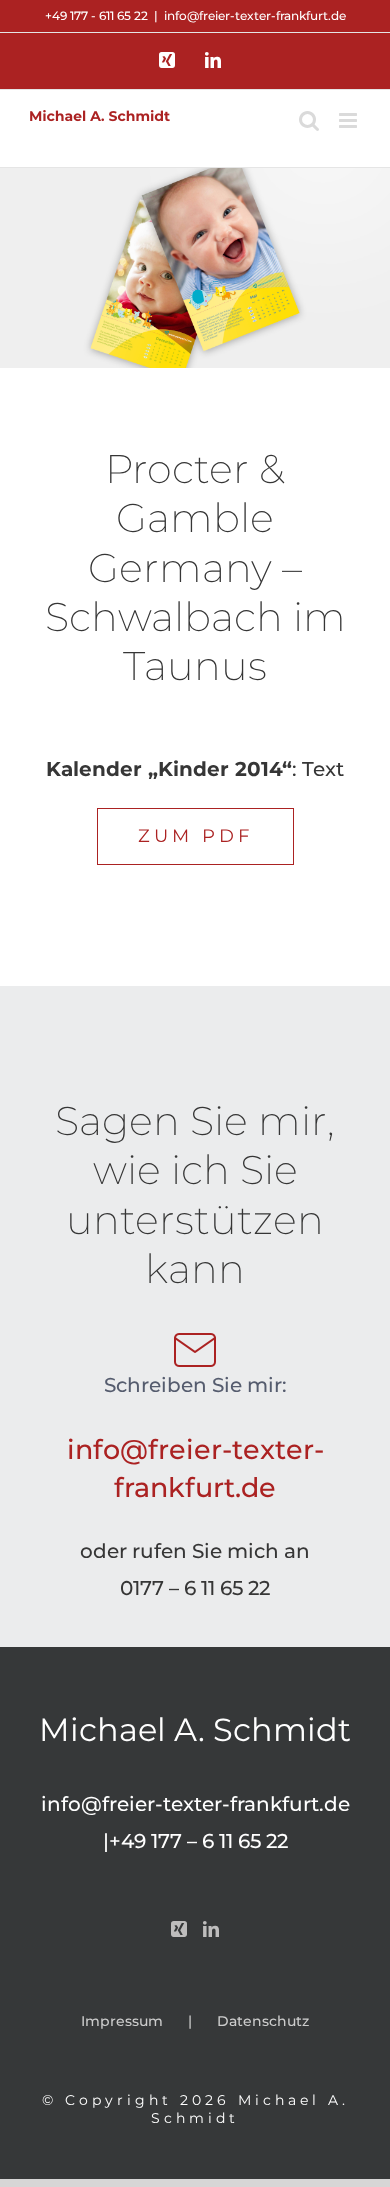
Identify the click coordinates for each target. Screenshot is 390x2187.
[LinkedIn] (211, 1929)
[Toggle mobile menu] (349, 120)
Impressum (122, 2021)
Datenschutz (263, 2021)
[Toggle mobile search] (309, 120)
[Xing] (179, 1929)
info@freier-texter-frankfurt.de (255, 15)
